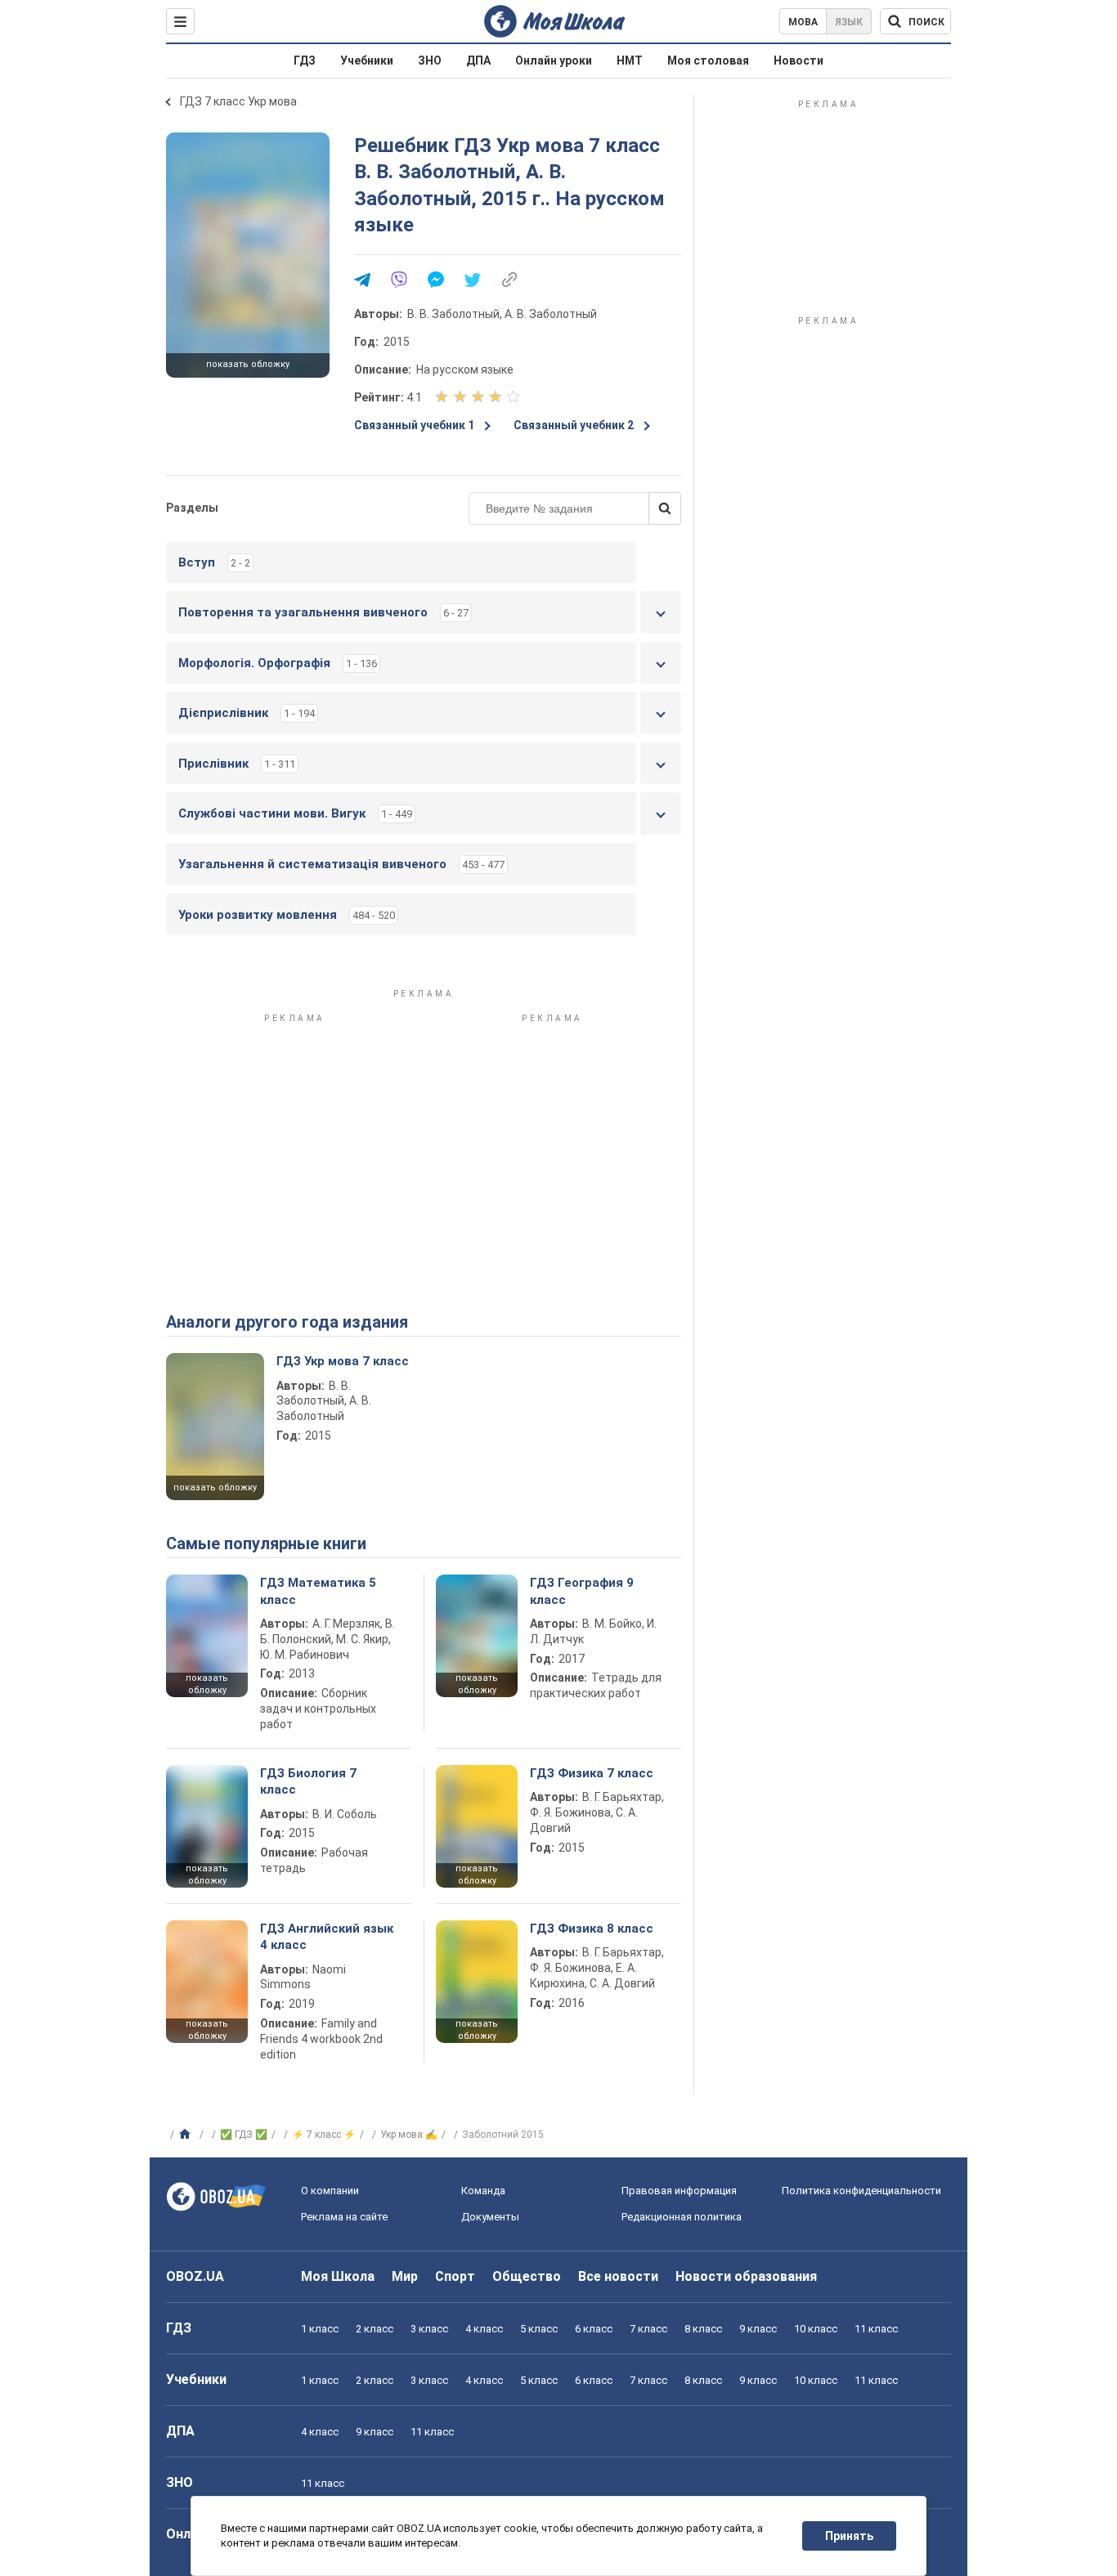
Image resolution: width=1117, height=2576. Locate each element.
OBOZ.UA (195, 2276)
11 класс (876, 2329)
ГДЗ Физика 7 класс (592, 1773)
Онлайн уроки (554, 60)
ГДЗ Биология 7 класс (308, 1781)
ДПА (478, 60)
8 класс (703, 2329)
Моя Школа (338, 2276)
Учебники (367, 60)
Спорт (455, 2276)
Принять (849, 2536)
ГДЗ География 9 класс (582, 1591)
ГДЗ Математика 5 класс (318, 1591)
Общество (527, 2276)
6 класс (594, 2329)
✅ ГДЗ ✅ (244, 2135)
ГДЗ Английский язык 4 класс (327, 1937)
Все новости (618, 2276)
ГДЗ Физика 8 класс (592, 1929)
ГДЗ (305, 60)
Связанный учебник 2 (574, 425)
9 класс (758, 2329)
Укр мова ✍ (409, 2135)
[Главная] (187, 2135)
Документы (490, 2217)
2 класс (375, 2329)
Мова (803, 22)
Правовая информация (679, 2191)
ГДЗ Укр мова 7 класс (343, 1361)
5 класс (539, 2329)
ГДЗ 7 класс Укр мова (238, 101)
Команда (483, 2191)
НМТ (630, 60)
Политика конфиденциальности (861, 2191)
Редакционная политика (682, 2217)
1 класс (320, 2329)
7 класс (648, 2329)
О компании (330, 2191)
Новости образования (746, 2276)
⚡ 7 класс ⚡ (324, 2135)
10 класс (816, 2329)
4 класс (484, 2329)
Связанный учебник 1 (414, 425)
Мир (405, 2276)
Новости (798, 60)
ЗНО (430, 60)
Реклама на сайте (344, 2217)
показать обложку (248, 364)
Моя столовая (708, 60)
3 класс (429, 2329)
